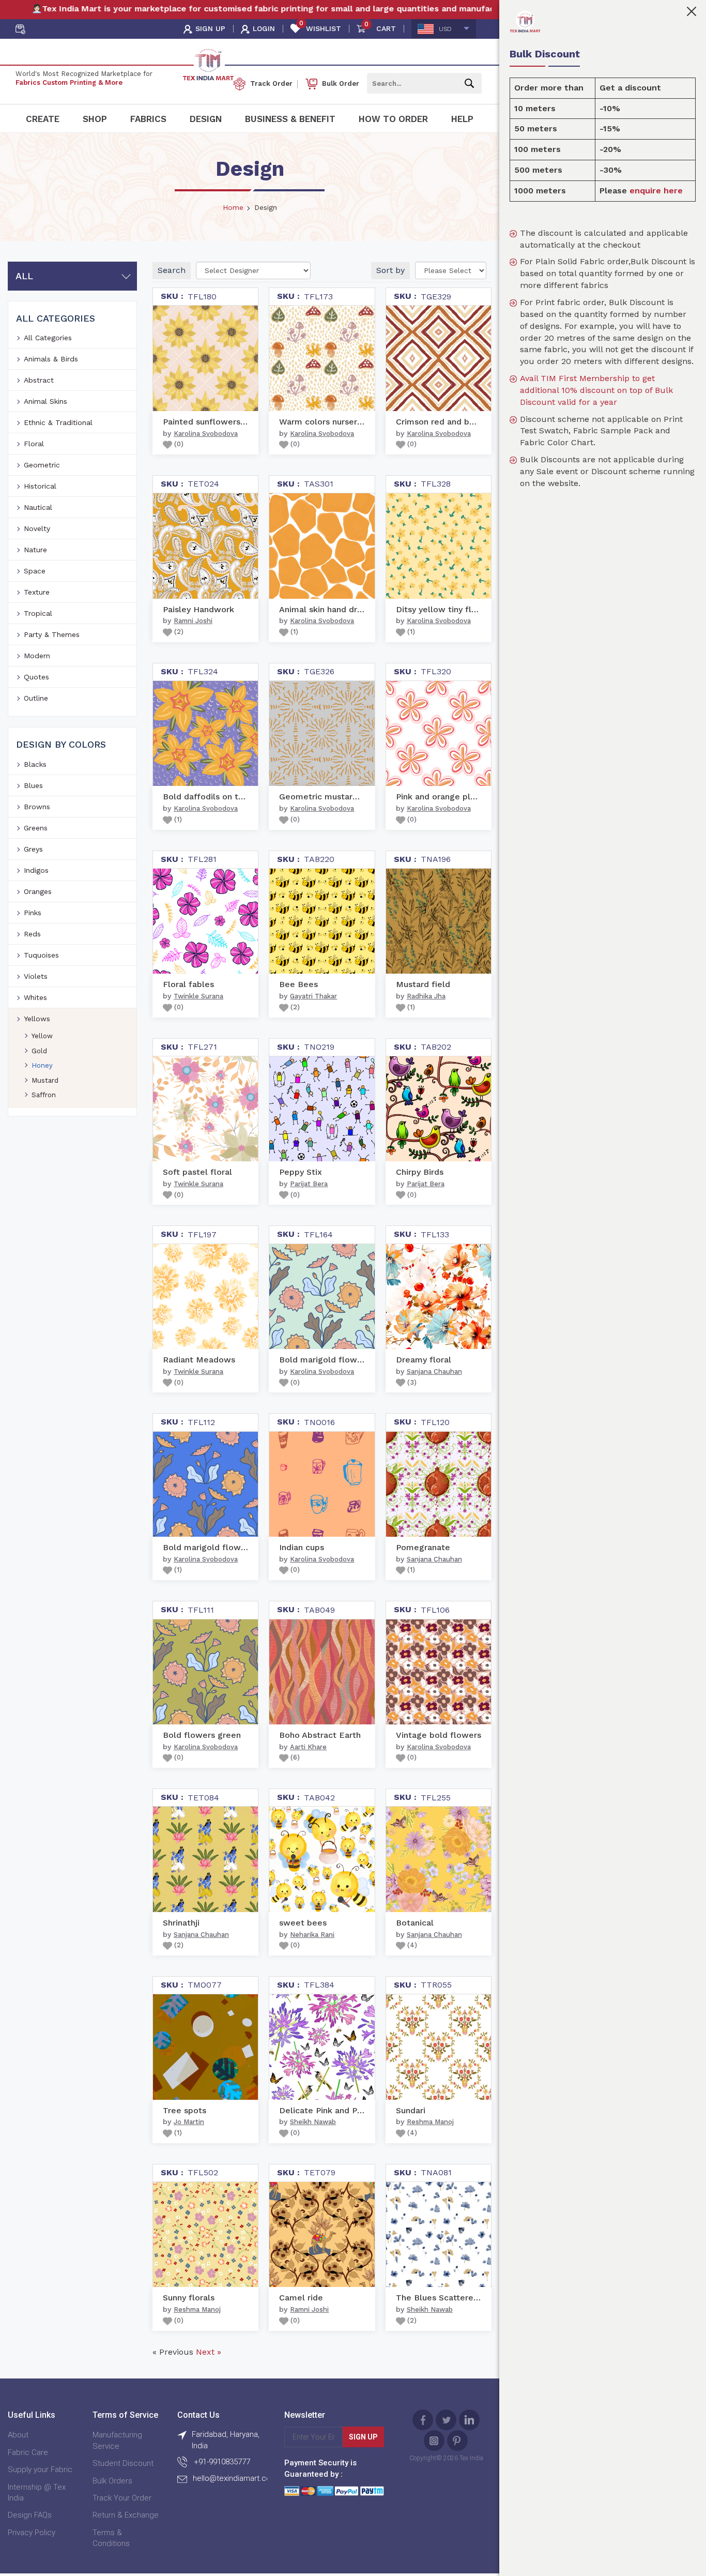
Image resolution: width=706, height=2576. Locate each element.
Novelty (37, 528)
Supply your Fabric (40, 2469)
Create (43, 119)
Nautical (38, 507)
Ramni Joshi (193, 621)
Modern (37, 656)
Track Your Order (122, 2498)
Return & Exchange (126, 2515)
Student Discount (123, 2463)
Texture (37, 592)
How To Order (393, 119)
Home (233, 207)
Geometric (42, 465)
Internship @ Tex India (37, 2492)
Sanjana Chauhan (434, 1372)
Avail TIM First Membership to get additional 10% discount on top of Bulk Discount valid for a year (596, 390)
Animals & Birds (51, 359)
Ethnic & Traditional (58, 422)
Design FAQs (30, 2515)
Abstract (39, 380)
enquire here (656, 191)
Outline (36, 698)
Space (35, 571)
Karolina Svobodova (206, 434)
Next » (209, 2352)
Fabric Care (28, 2452)
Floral (34, 444)
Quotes (36, 677)
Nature (35, 550)
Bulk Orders (112, 2481)
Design (206, 119)
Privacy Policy (32, 2533)
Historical (40, 486)
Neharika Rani (312, 1935)
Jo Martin (189, 2122)
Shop (95, 119)
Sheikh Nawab (313, 2122)
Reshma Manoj (430, 2122)
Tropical (38, 613)
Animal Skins (45, 401)
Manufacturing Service (117, 2440)
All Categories (48, 338)
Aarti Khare (308, 1747)
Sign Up (363, 2437)
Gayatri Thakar (313, 996)
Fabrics (148, 119)
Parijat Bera (309, 1184)
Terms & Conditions (111, 2538)
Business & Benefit (290, 119)
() (178, 444)
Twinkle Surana (198, 996)
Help (462, 119)
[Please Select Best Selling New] (451, 270)
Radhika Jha (426, 996)
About (18, 2435)
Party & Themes (52, 634)
